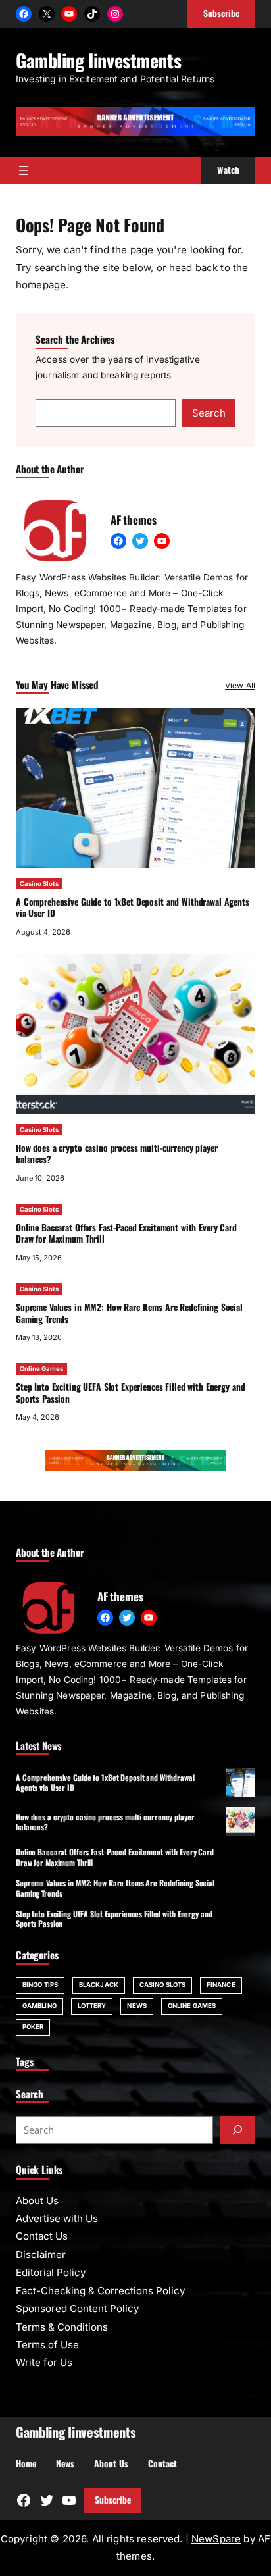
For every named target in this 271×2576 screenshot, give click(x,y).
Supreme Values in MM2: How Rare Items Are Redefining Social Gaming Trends (129, 1313)
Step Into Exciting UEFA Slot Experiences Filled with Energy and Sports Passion (130, 1393)
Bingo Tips (40, 1985)
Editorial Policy (51, 2272)
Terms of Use (47, 2345)
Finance (221, 1985)
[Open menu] (24, 170)
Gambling (39, 2006)
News (136, 2006)
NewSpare (216, 2539)
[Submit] (237, 2130)
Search (209, 413)
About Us (37, 2201)
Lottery (92, 2006)
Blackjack (99, 1985)
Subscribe (113, 2500)
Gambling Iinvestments (98, 60)
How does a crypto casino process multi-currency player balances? (117, 1154)
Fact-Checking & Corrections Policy (100, 2291)
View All (240, 685)
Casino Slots (39, 884)
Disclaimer (41, 2254)
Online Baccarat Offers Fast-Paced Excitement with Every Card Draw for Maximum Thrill (126, 1233)
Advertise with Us (57, 2218)
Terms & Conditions (62, 2327)
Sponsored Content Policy (77, 2308)
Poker (33, 2027)
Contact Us (42, 2236)
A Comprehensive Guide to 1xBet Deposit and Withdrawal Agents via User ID (133, 908)
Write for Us (44, 2362)
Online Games (41, 1369)
